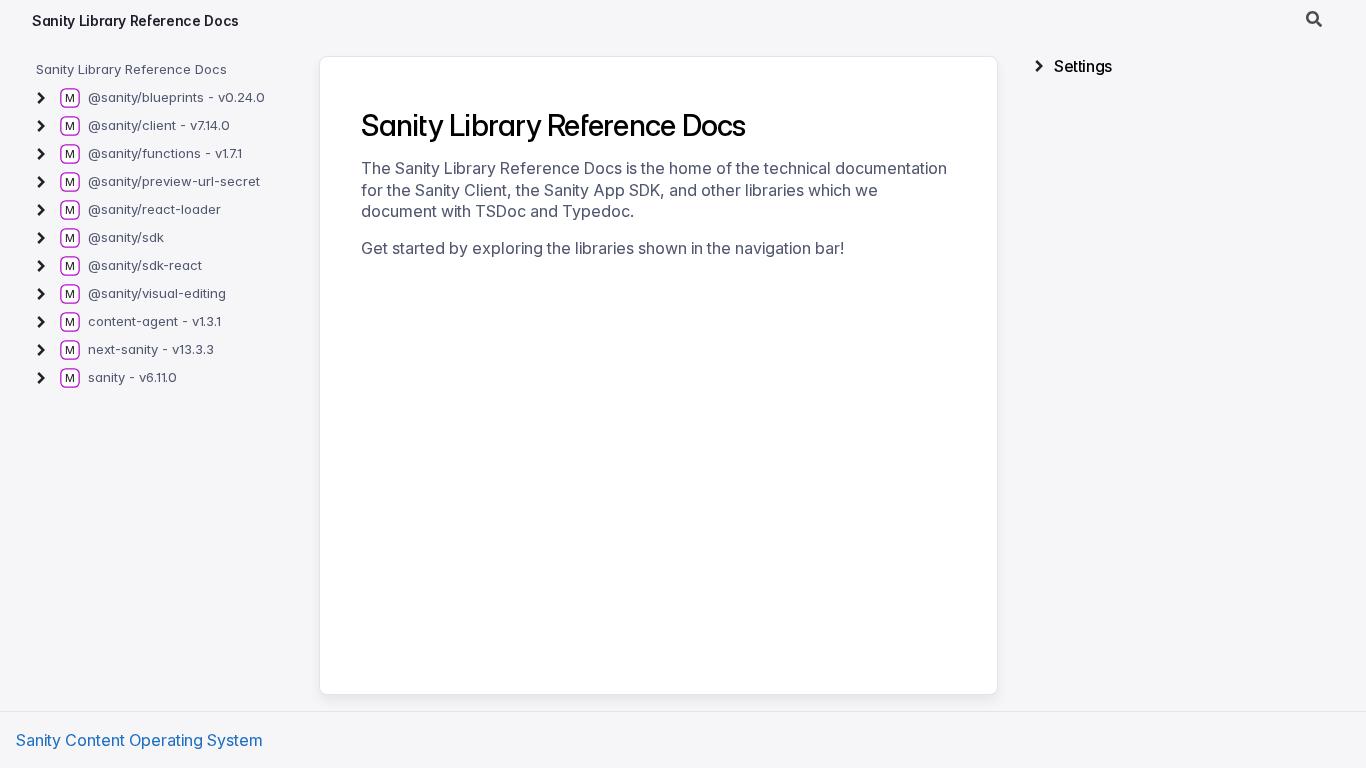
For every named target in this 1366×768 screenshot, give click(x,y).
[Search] (1314, 20)
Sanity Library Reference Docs (135, 20)
